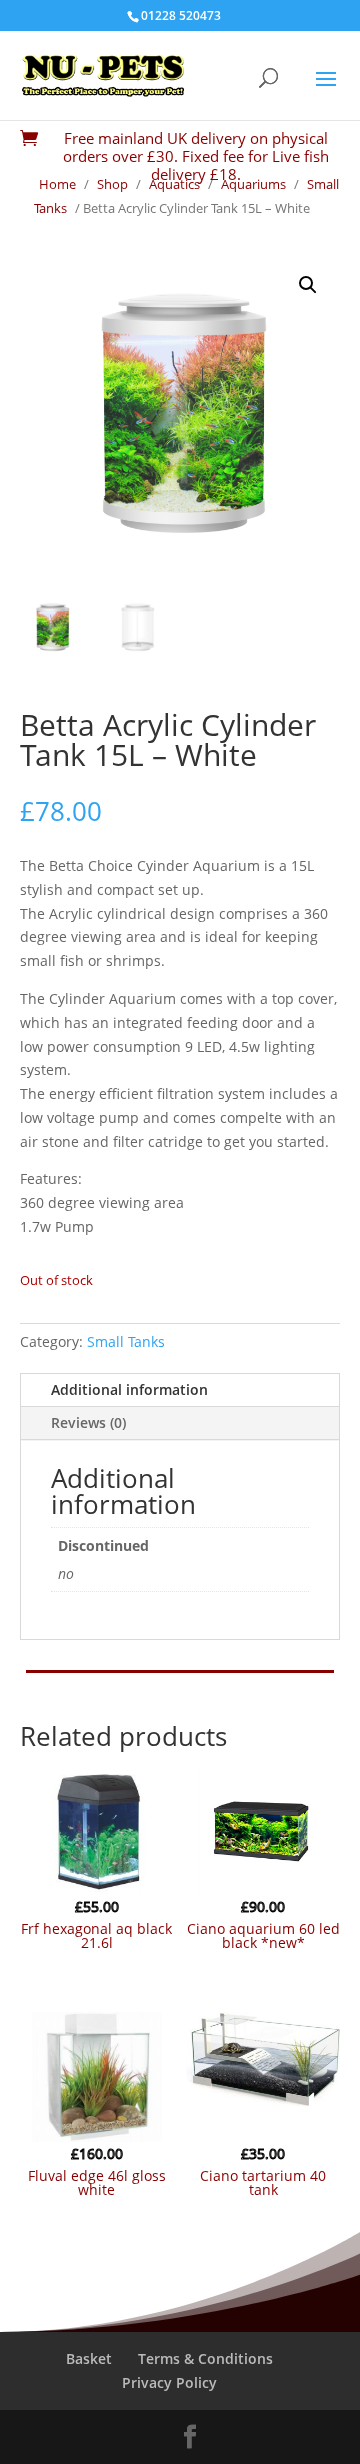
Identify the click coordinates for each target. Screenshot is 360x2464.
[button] (308, 285)
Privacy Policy (169, 2382)
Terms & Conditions (205, 2358)
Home (57, 184)
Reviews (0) (88, 1422)
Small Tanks (126, 1341)
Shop (112, 184)
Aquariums (253, 184)
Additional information (129, 1389)
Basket (89, 2358)
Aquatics (174, 184)
